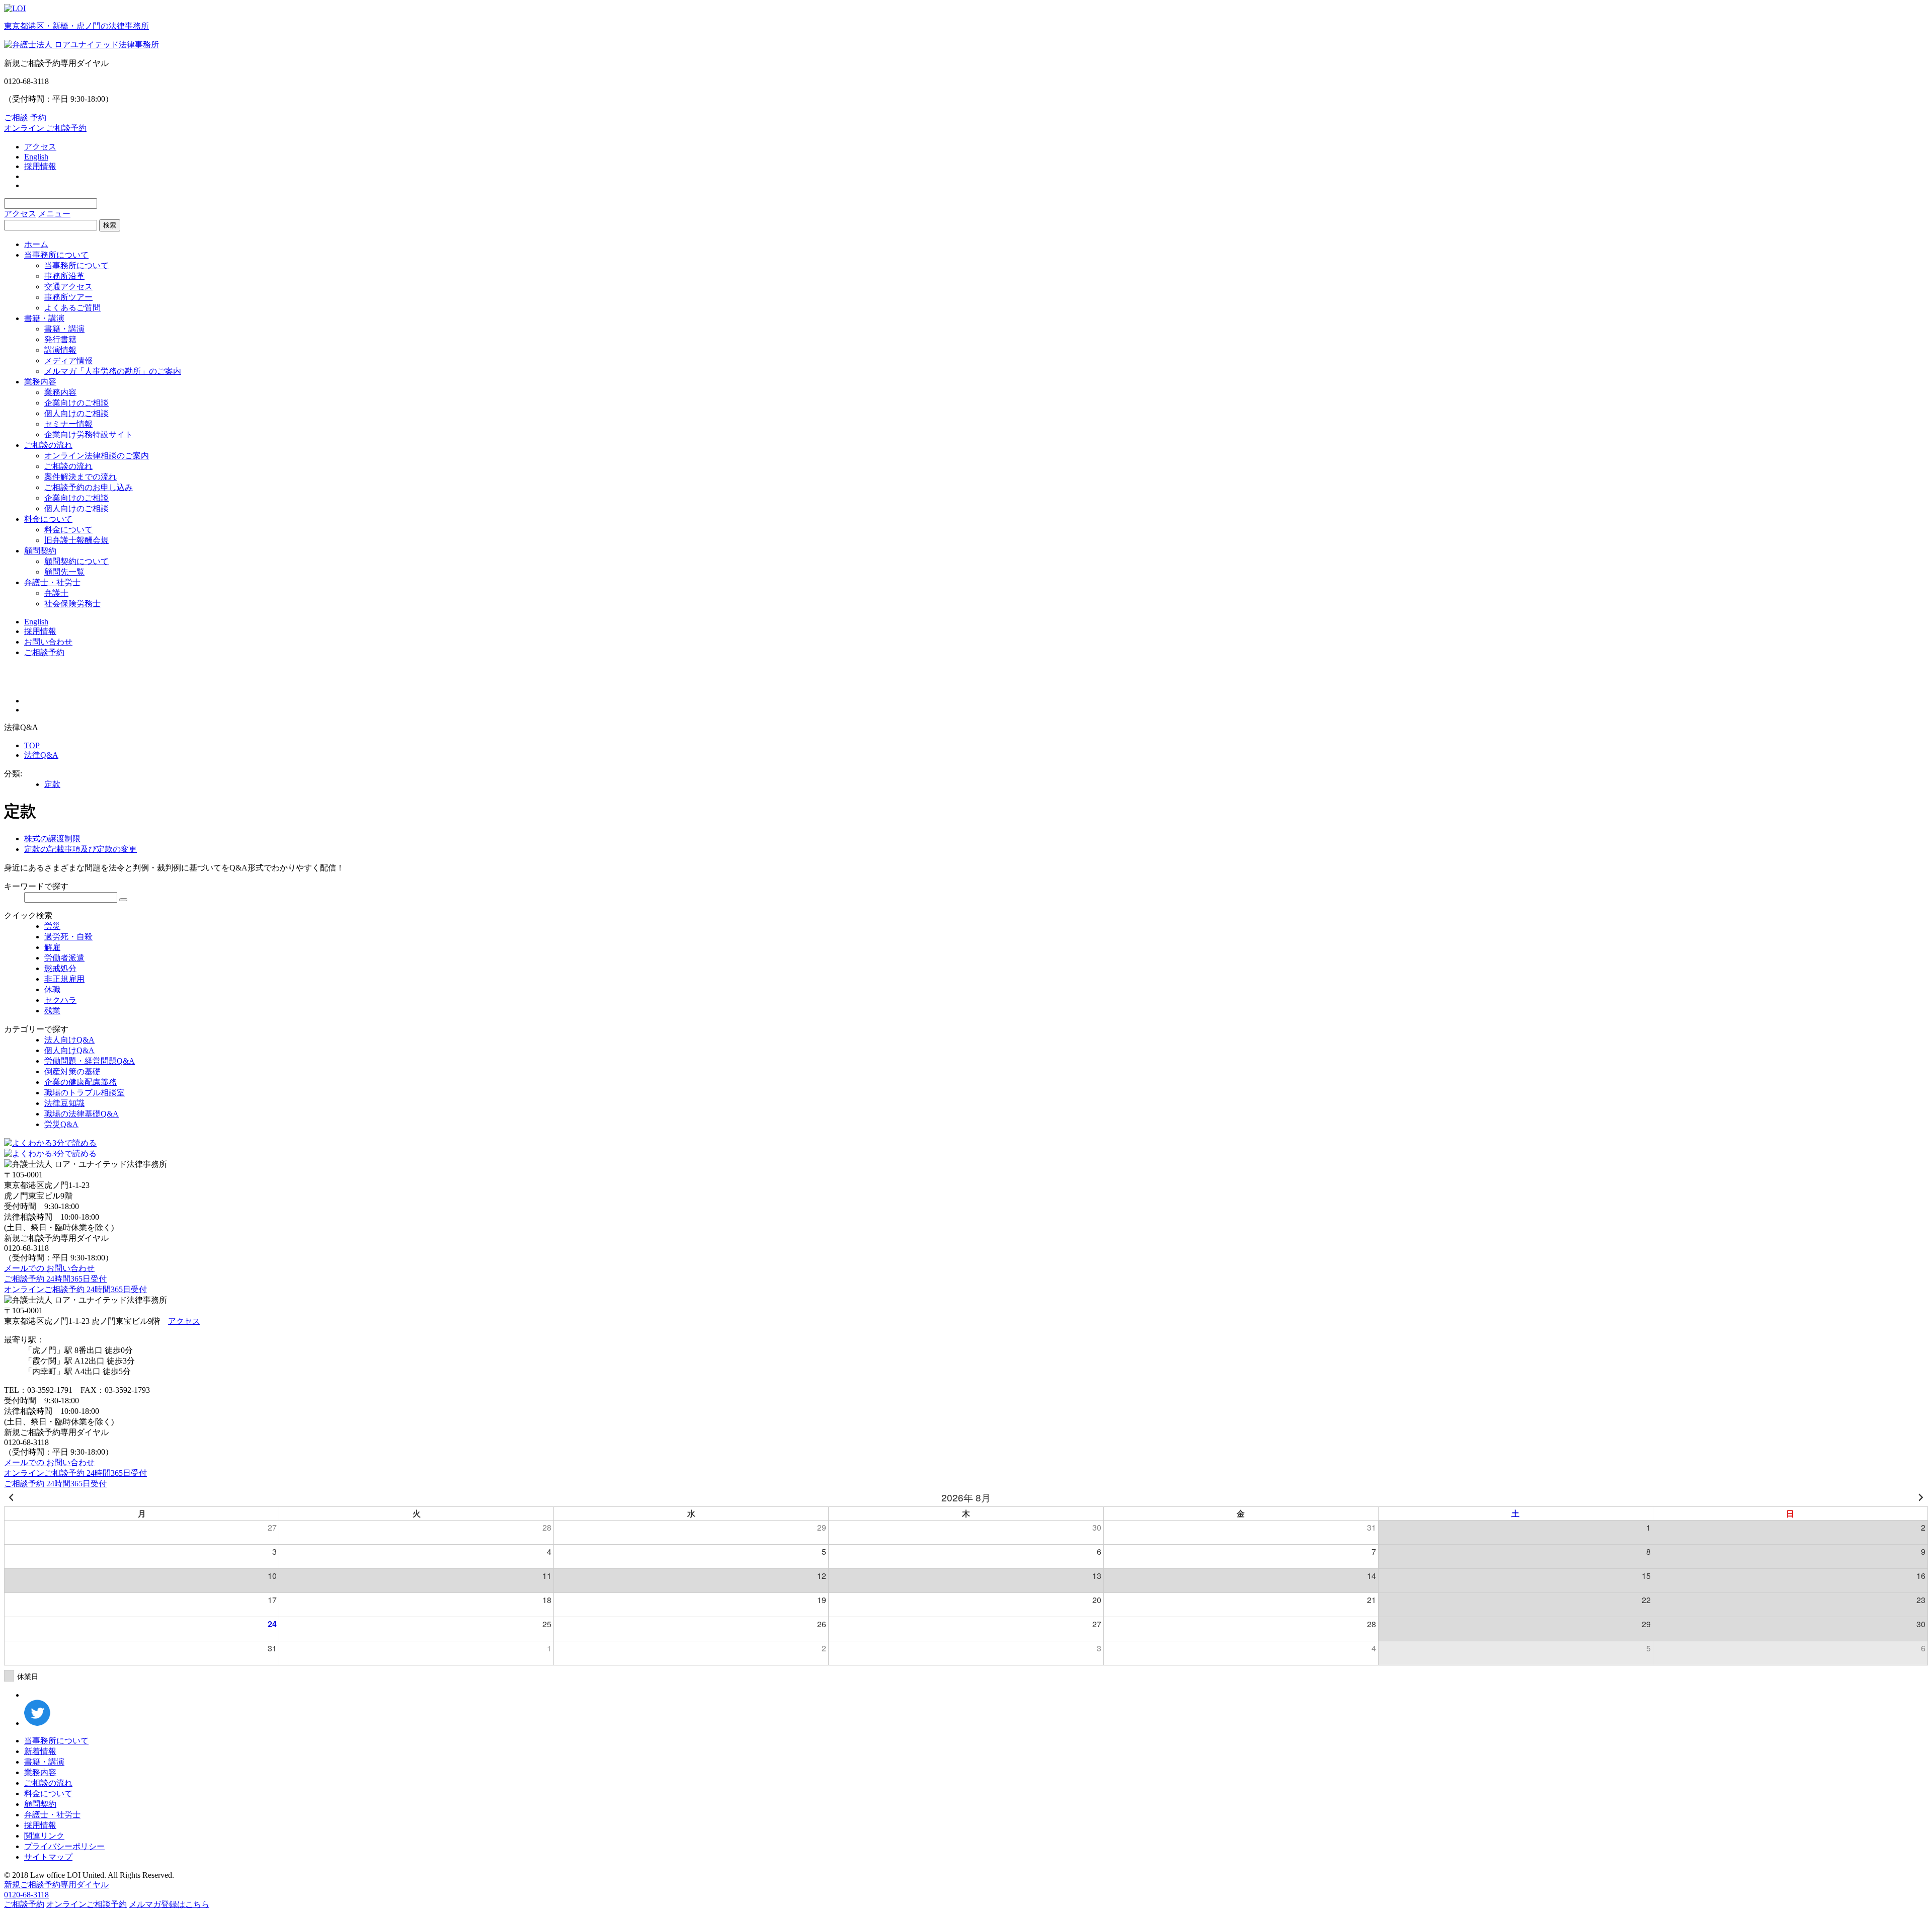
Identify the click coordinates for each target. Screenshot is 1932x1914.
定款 (52, 784)
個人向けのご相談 (76, 413)
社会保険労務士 (72, 604)
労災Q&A (61, 1124)
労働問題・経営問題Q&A (90, 1061)
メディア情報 (68, 361)
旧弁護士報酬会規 (76, 540)
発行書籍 (60, 339)
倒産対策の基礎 (72, 1071)
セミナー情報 (68, 424)
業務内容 (40, 382)
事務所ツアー (68, 297)
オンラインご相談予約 (87, 1904)
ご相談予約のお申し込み (89, 487)
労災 (52, 926)
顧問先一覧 (64, 572)
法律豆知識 (64, 1103)
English (36, 157)
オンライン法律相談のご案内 (97, 456)
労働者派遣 (64, 958)
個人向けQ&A (69, 1050)
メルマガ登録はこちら (169, 1904)
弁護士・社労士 (52, 582)
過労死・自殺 (68, 937)
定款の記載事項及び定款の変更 (80, 849)
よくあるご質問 (72, 308)
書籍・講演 (44, 318)
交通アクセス (68, 287)
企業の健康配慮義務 (80, 1082)
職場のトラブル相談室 (85, 1093)
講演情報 (60, 350)
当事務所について (56, 255)
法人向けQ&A (69, 1040)
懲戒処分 (60, 968)
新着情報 (40, 1751)
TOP (32, 745)
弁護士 (56, 593)
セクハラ (60, 1000)
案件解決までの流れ (80, 477)
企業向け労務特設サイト (89, 434)
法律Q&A (41, 755)
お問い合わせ (48, 642)
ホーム (36, 244)
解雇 (52, 947)
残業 (52, 1011)
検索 (110, 225)
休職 (52, 989)
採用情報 (40, 166)
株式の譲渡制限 (52, 839)
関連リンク (44, 1836)
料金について (48, 519)
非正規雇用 (64, 979)
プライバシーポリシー (64, 1846)
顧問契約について (76, 561)
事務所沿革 (64, 276)
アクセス (40, 147)
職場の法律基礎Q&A (82, 1114)
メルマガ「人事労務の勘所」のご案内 (113, 371)
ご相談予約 (44, 652)
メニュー (54, 214)
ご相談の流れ (48, 445)
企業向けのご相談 (76, 403)
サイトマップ (48, 1857)
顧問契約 (40, 551)
